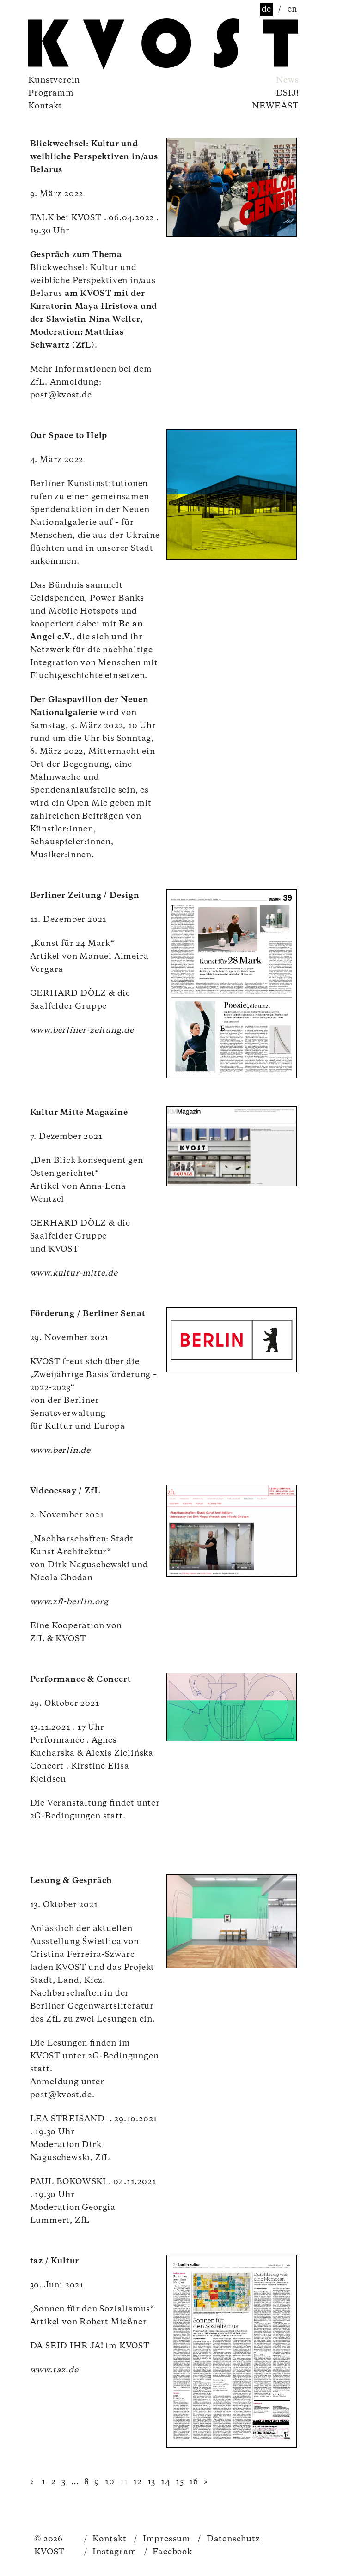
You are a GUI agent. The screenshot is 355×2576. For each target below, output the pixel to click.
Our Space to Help (69, 436)
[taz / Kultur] (231, 2351)
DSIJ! (288, 93)
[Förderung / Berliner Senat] (231, 1340)
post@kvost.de (61, 395)
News (287, 80)
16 (194, 2482)
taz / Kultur (55, 2261)
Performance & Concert (81, 1679)
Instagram (110, 2552)
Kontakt (45, 106)
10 (110, 2482)
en (293, 9)
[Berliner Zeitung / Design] (231, 984)
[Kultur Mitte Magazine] (231, 1146)
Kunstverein (54, 80)
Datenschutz (229, 2539)
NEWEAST (275, 106)
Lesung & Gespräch (71, 1881)
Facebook (168, 2552)
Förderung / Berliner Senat (88, 1314)
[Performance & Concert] (231, 1707)
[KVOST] (79, 45)
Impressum (162, 2539)
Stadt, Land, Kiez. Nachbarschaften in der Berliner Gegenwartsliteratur (92, 1993)
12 (138, 2482)
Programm (51, 93)
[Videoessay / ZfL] (231, 1531)
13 (152, 2482)
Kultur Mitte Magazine (79, 1113)
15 (180, 2482)
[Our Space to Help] (231, 494)
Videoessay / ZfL (65, 1491)
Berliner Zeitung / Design (85, 896)
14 (165, 2482)
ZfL (37, 1639)
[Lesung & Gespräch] (231, 1921)
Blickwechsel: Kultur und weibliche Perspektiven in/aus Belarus (94, 157)
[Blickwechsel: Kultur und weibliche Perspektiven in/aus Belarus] (231, 187)
